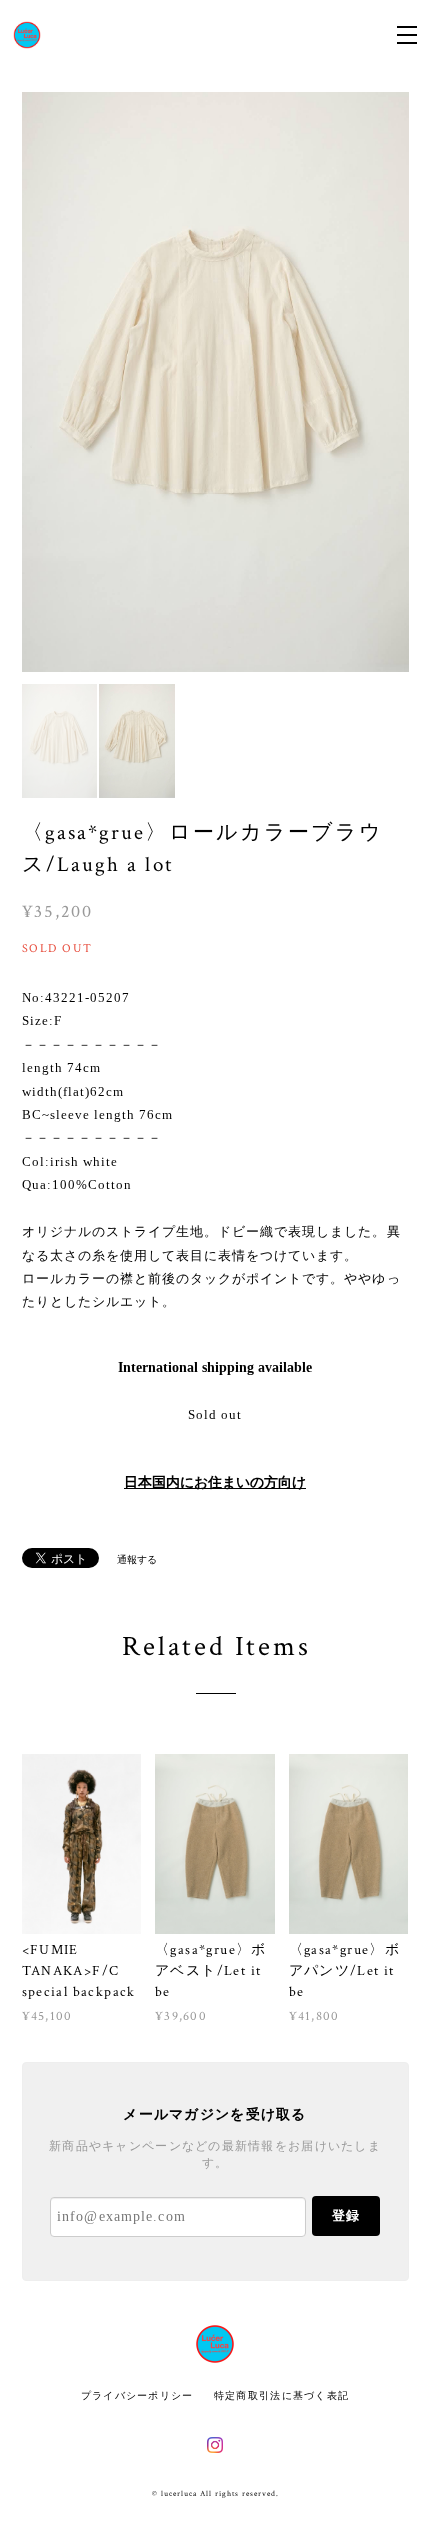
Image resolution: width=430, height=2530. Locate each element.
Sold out (215, 1414)
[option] (215, 382)
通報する (137, 1559)
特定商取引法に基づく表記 (281, 2395)
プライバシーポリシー (137, 2395)
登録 (346, 2215)
